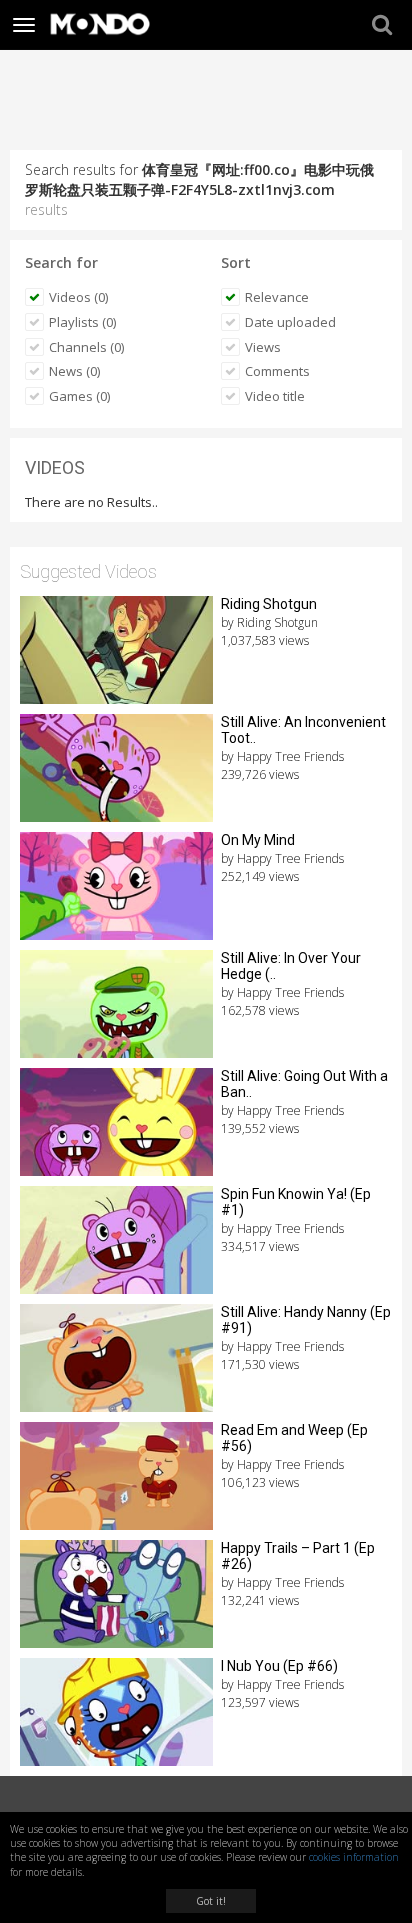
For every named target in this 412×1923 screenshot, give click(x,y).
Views (263, 347)
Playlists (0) (82, 322)
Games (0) (79, 396)
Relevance (277, 297)
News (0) (74, 371)
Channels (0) (86, 347)
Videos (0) (78, 297)
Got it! (211, 1901)
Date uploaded (290, 322)
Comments (277, 371)
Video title (275, 396)
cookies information (354, 1857)
